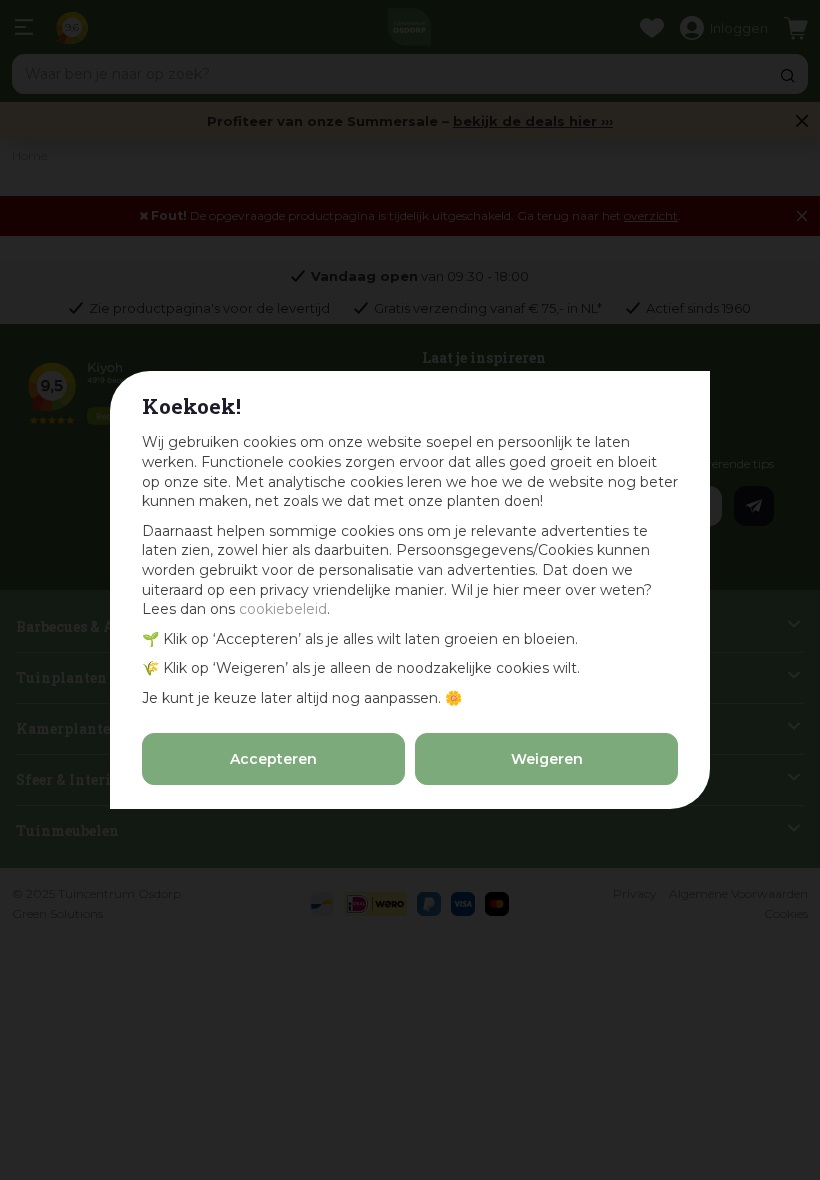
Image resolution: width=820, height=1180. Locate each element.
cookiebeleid (283, 609)
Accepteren (273, 759)
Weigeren (547, 759)
